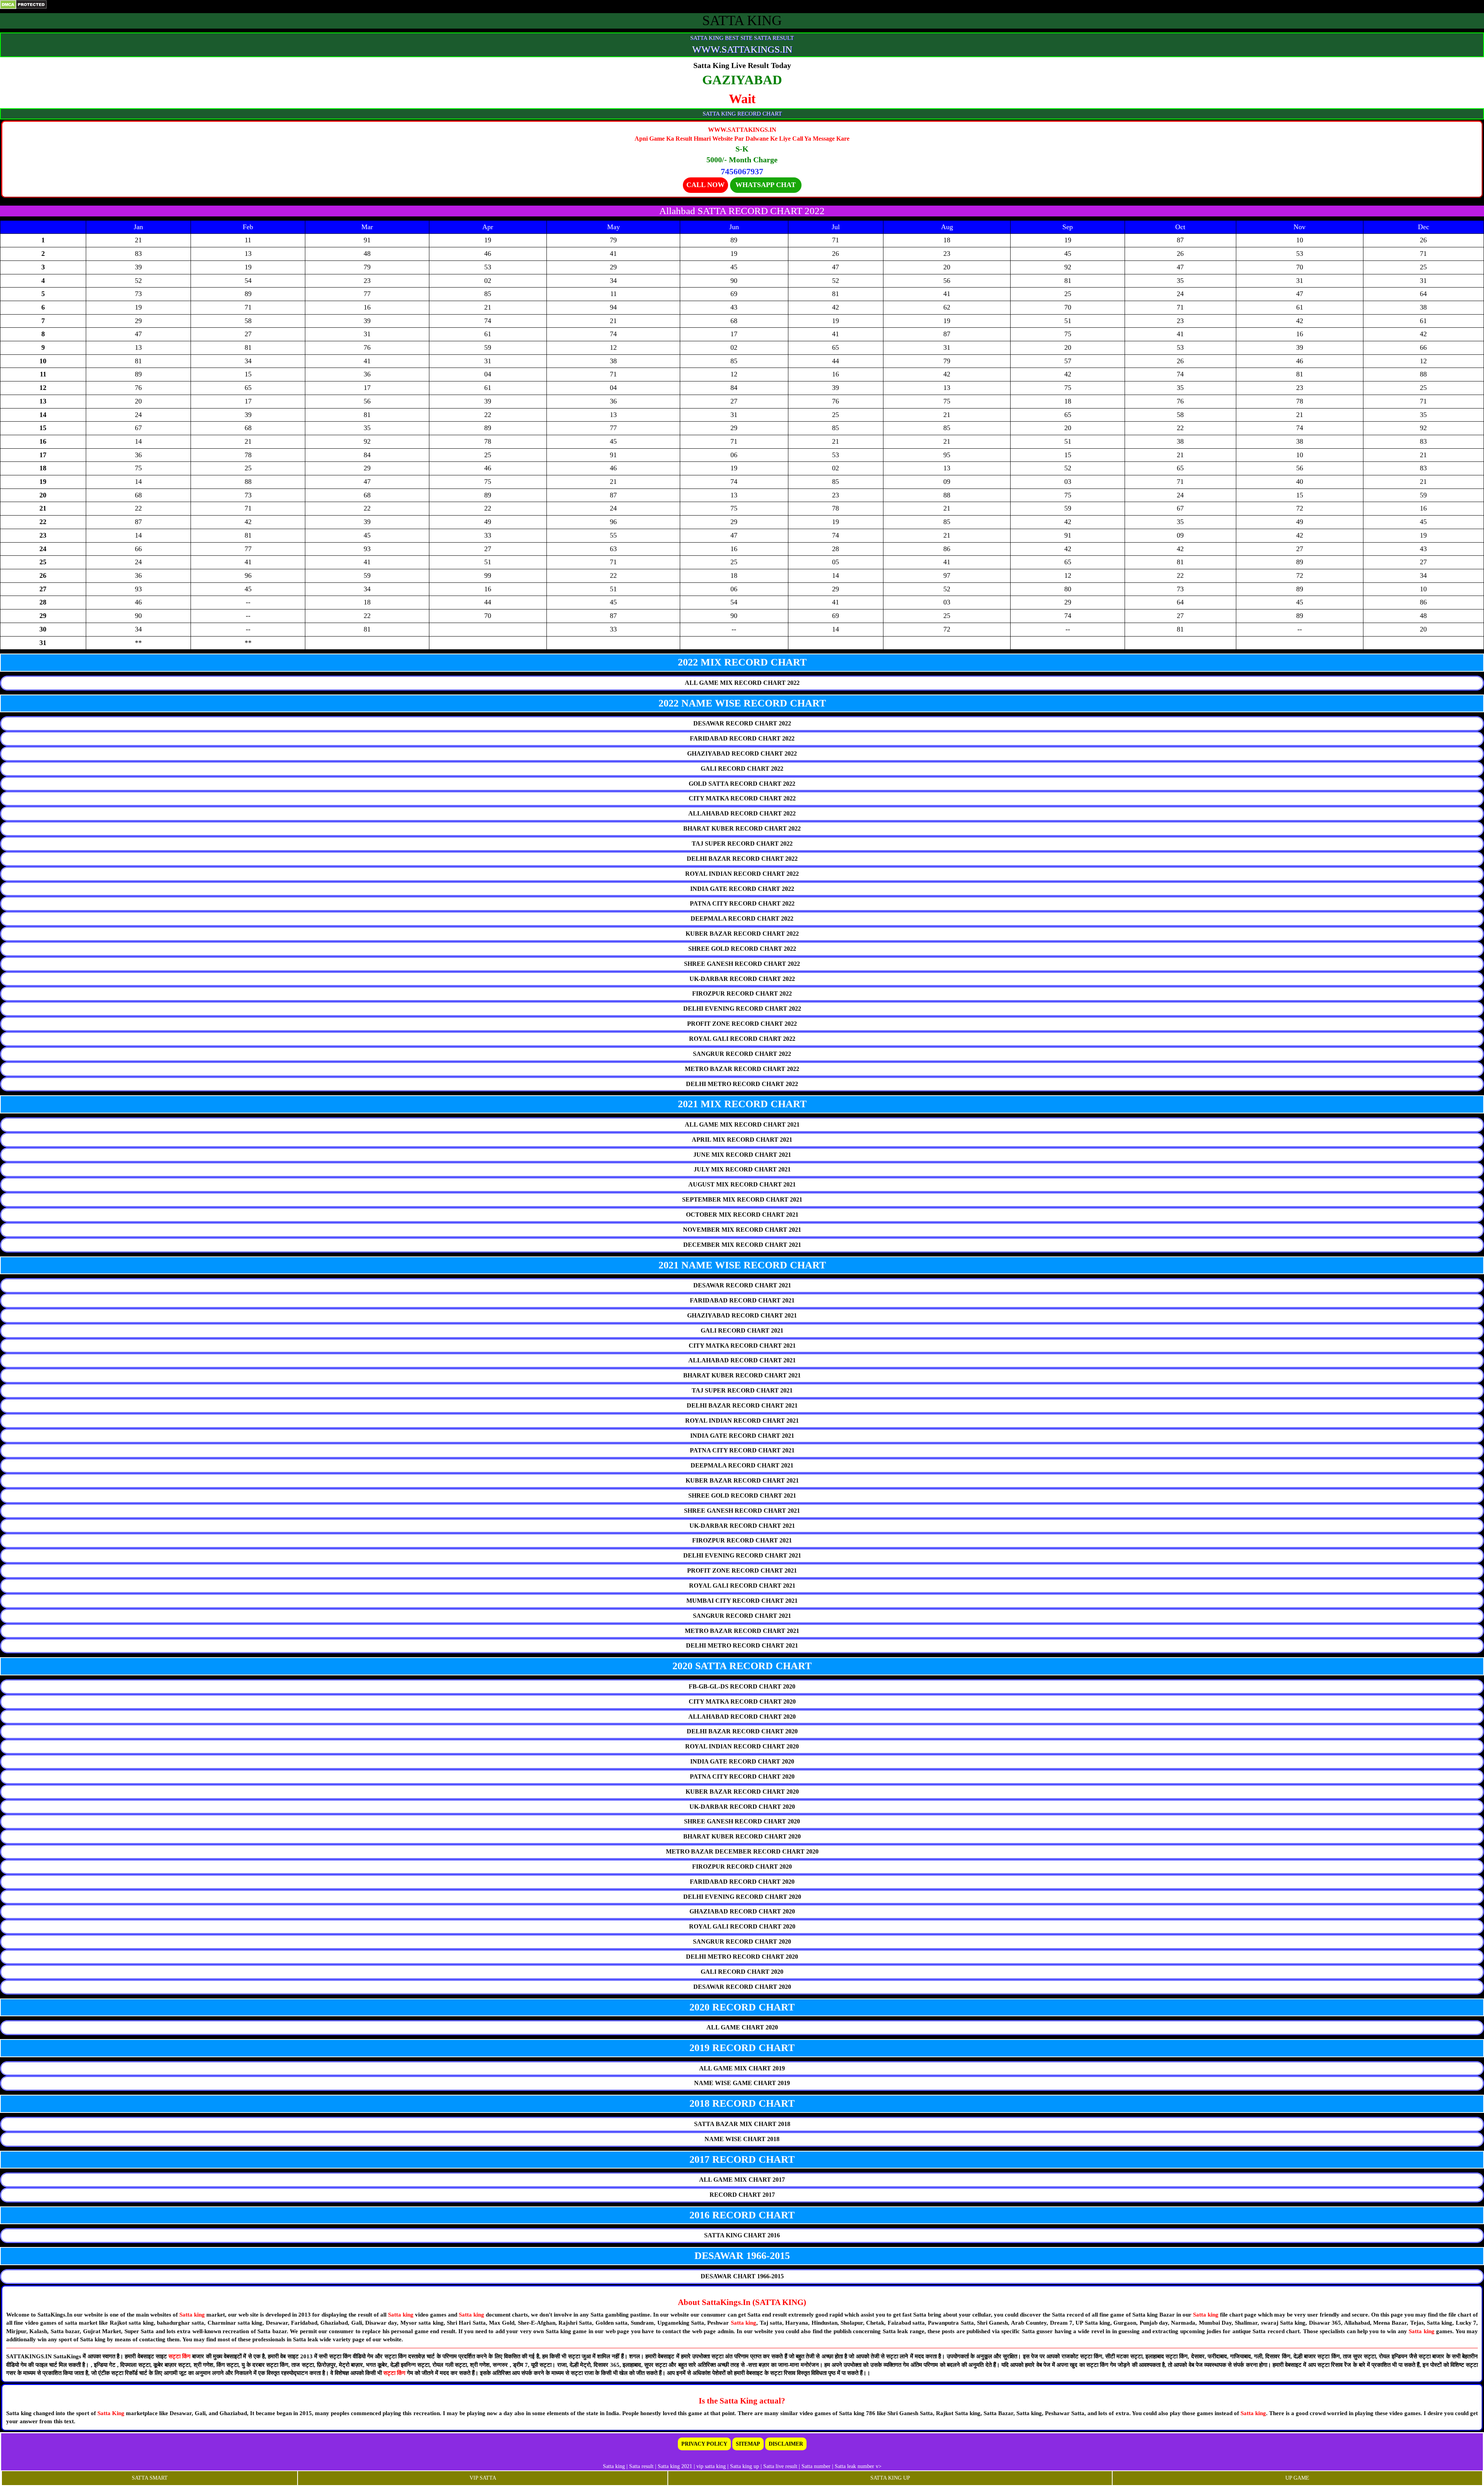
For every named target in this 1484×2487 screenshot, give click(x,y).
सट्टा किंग (180, 2356)
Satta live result (780, 2466)
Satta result (641, 2466)
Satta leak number (854, 2466)
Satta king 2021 (675, 2466)
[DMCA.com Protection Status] (23, 4)
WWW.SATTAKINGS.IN (742, 49)
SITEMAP (748, 2444)
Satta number (816, 2466)
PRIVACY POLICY (704, 2444)
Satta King (112, 2413)
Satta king (192, 2315)
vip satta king (711, 2466)
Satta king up (745, 2466)
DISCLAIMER (786, 2444)
